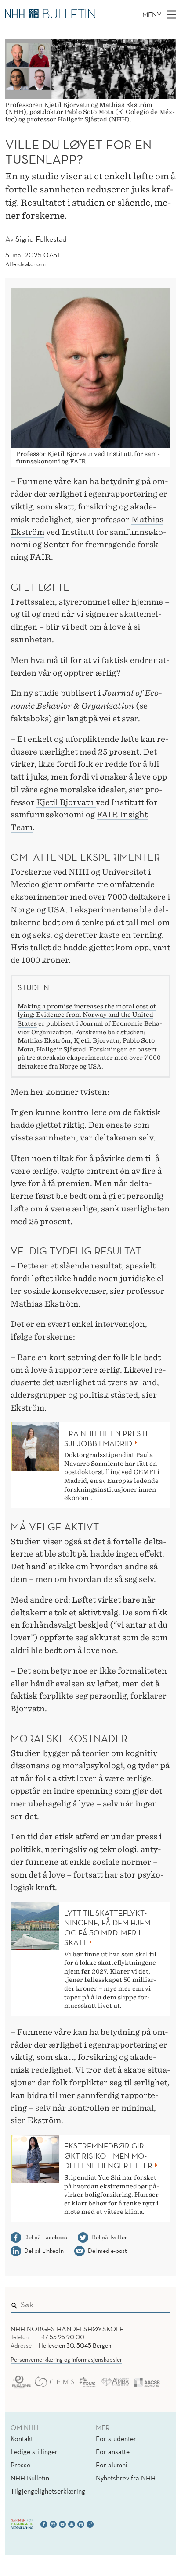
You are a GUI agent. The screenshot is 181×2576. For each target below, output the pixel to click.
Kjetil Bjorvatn (66, 802)
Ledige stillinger (34, 2451)
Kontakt (22, 2438)
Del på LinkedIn (44, 2251)
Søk (158, 2303)
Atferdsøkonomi (25, 264)
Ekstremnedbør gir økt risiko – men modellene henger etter (108, 2156)
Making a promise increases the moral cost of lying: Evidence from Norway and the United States (87, 1015)
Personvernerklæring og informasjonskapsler (66, 2359)
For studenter (116, 2438)
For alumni (112, 2465)
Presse (20, 2465)
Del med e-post (107, 2251)
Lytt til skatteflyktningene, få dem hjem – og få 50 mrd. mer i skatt (110, 1928)
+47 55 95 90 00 (62, 2337)
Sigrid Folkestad (41, 239)
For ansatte (113, 2451)
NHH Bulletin (30, 2478)
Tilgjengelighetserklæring (48, 2491)
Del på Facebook (46, 2237)
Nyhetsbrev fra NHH (126, 2478)
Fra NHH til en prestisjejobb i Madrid (107, 1438)
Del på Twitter (109, 2237)
